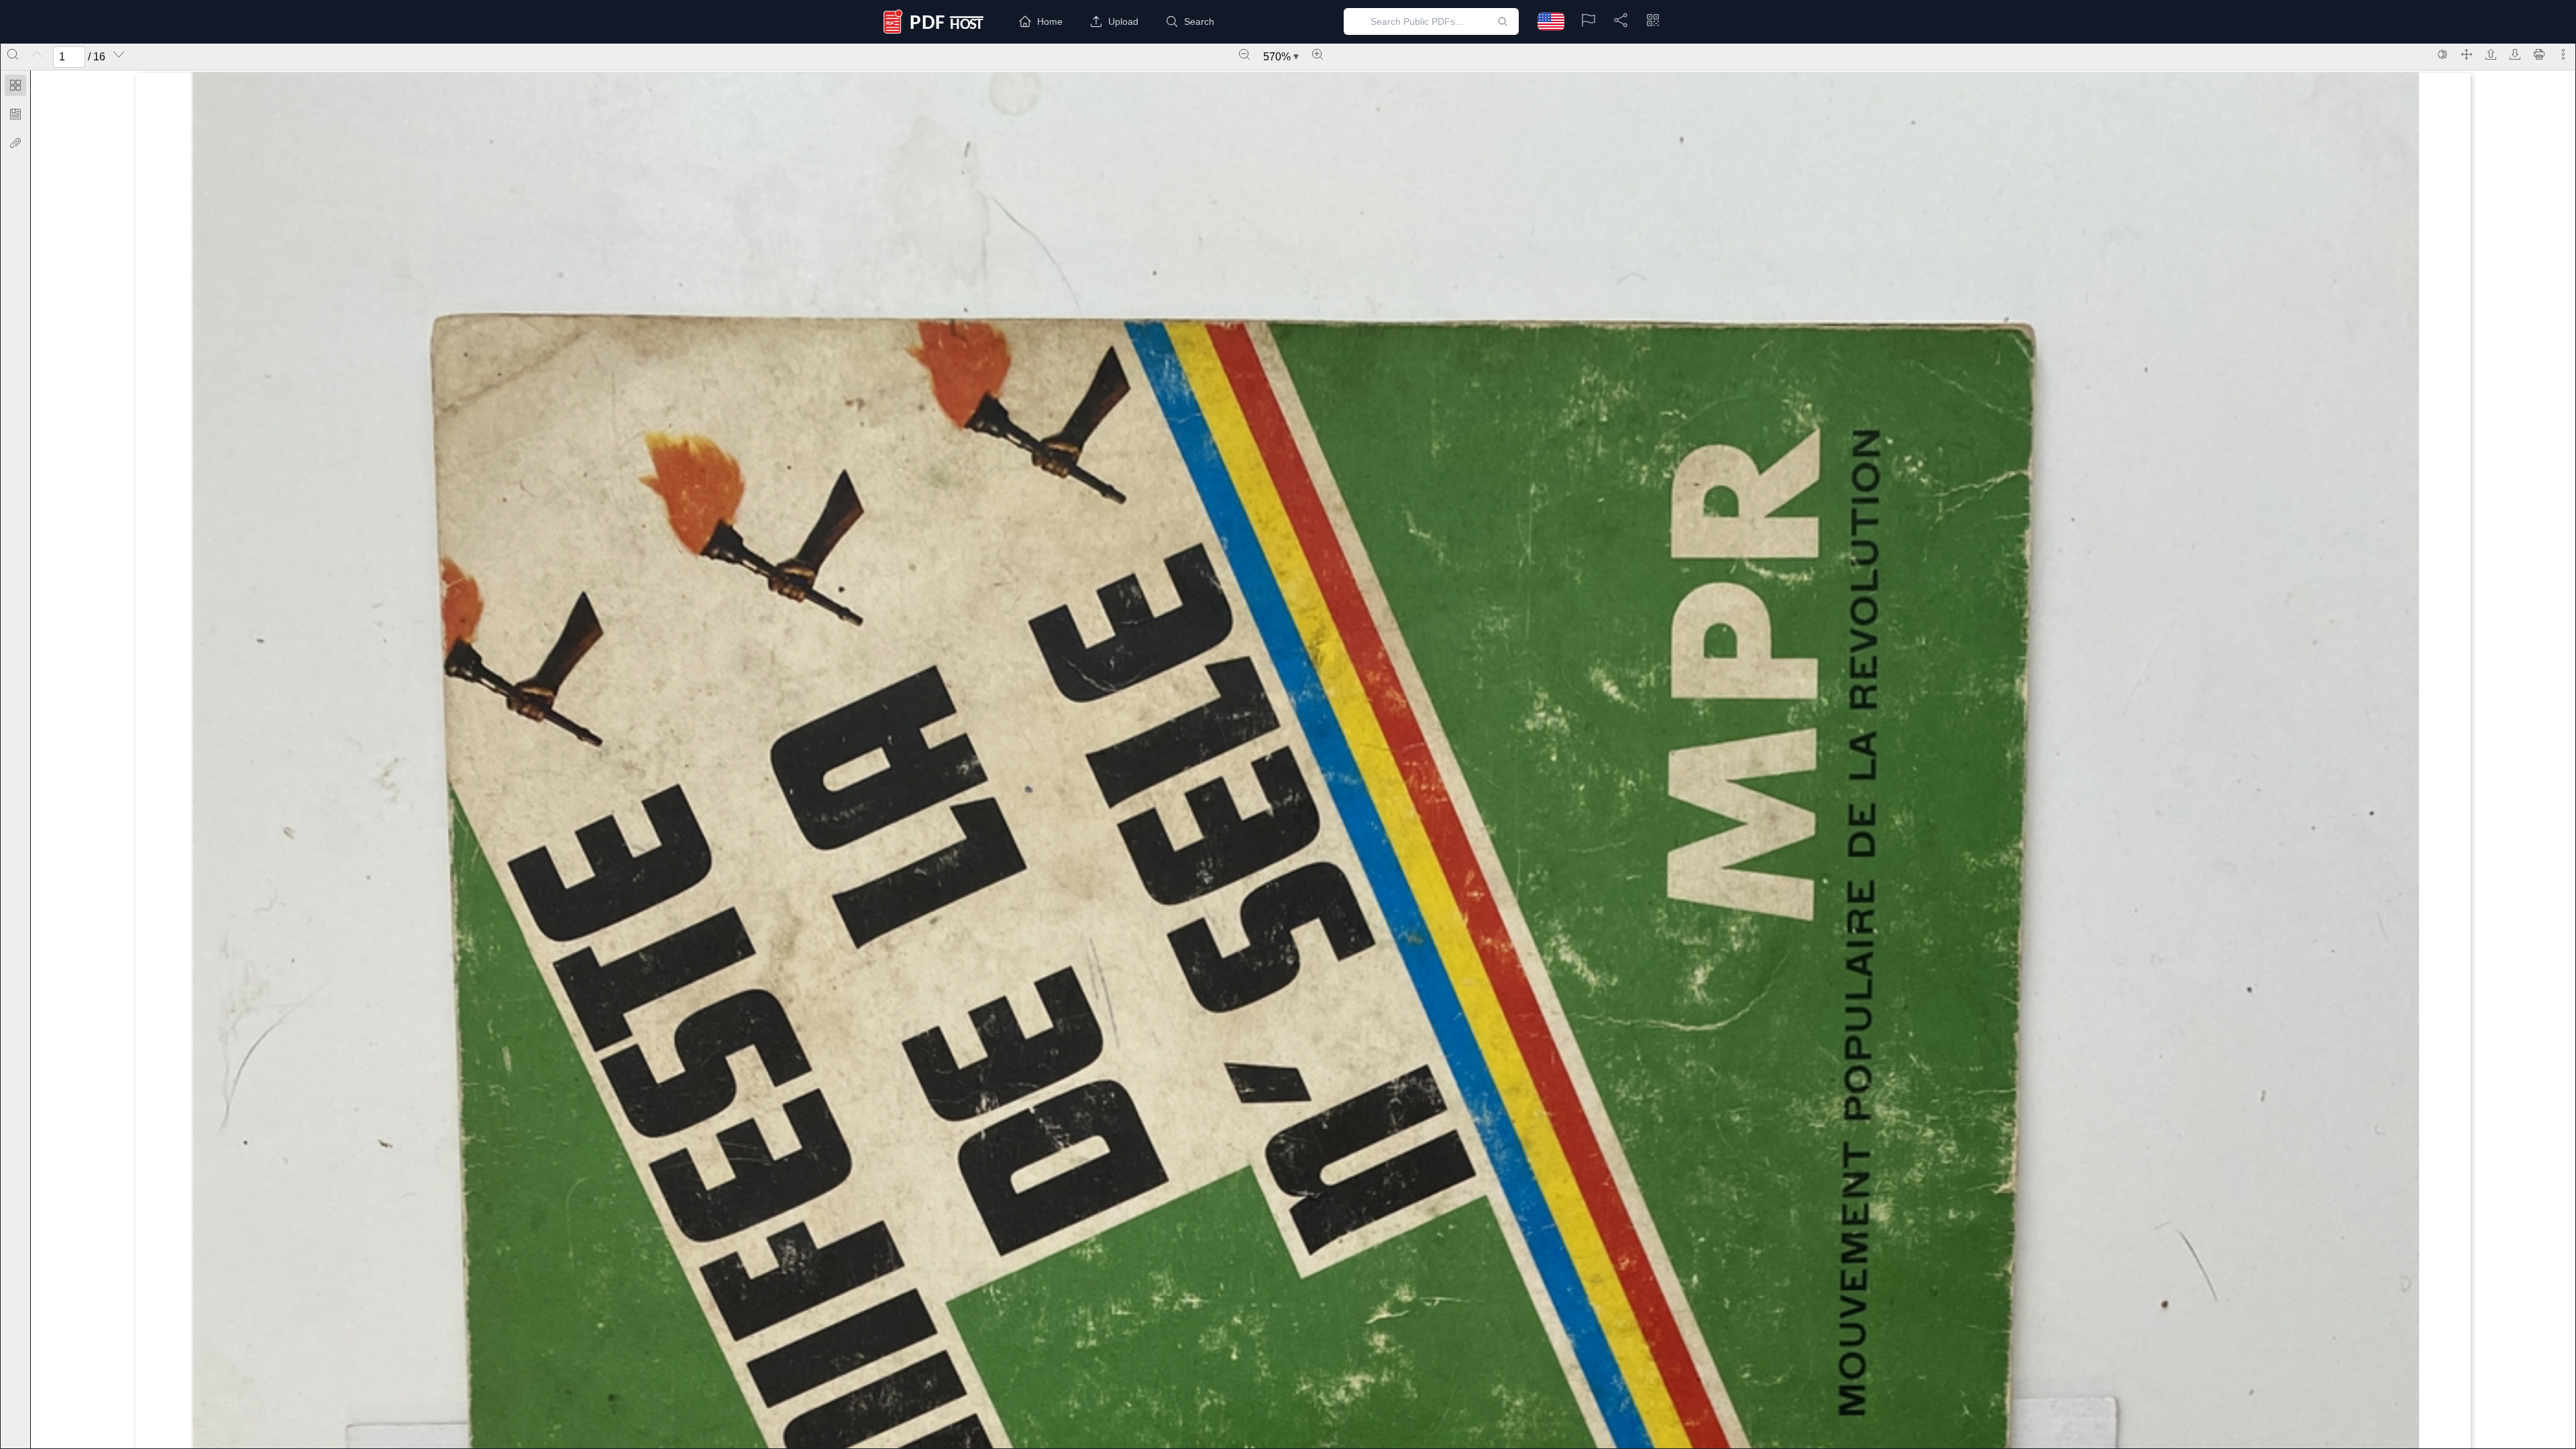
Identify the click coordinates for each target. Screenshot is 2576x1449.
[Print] (2539, 54)
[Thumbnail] (15, 85)
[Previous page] (37, 54)
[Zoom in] (1318, 54)
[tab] (15, 88)
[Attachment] (15, 143)
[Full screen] (2467, 54)
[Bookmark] (15, 114)
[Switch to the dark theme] (2443, 54)
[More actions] (2563, 54)
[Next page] (119, 54)
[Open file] (2491, 54)
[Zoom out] (1244, 54)
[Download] (2515, 54)
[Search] (13, 54)
